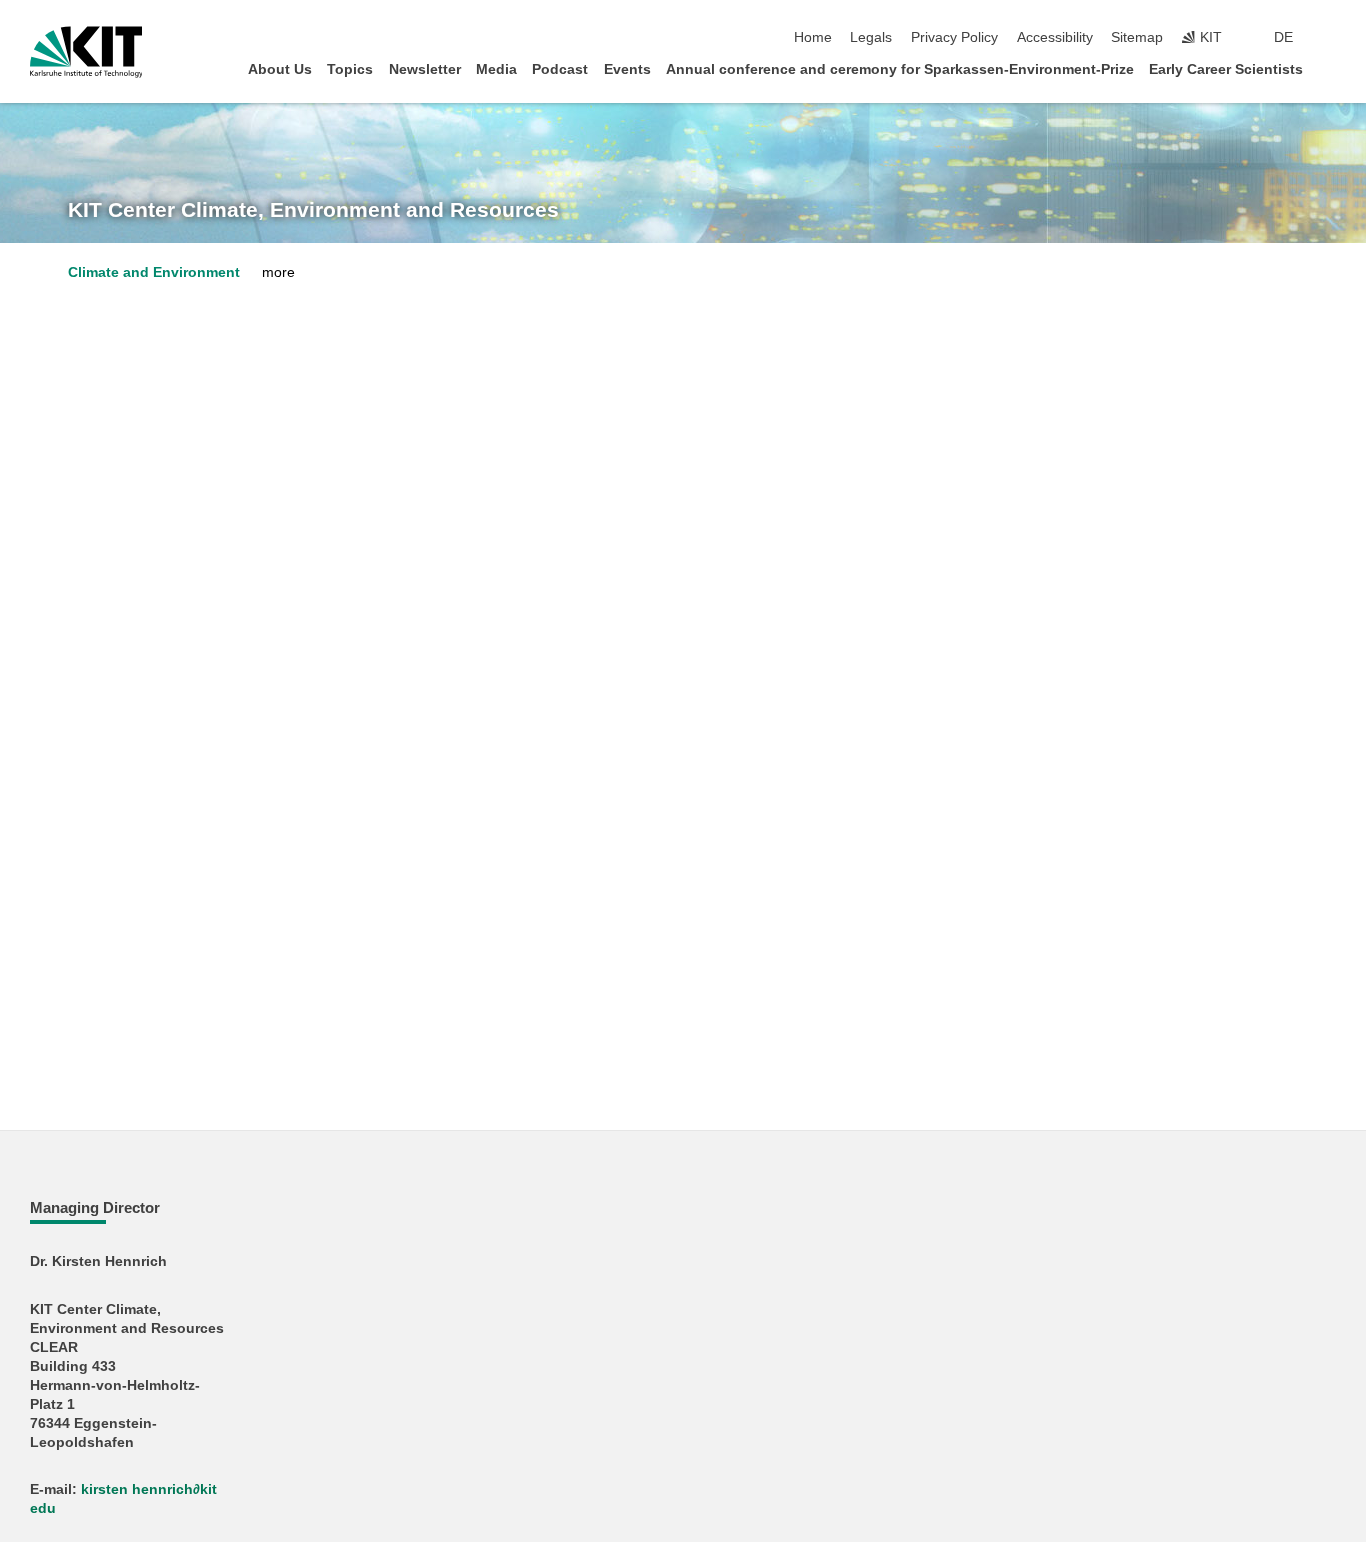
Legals (871, 37)
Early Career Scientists (1226, 69)
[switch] (1330, 38)
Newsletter (425, 69)
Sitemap (1137, 37)
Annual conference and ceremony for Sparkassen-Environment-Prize (900, 69)
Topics (350, 69)
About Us (280, 69)
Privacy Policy (954, 37)
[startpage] (1330, 68)
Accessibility (1055, 37)
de (1283, 37)
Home (813, 37)
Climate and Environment (154, 272)
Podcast (560, 69)
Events (627, 69)
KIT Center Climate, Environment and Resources (313, 210)
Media (496, 69)
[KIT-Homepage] (86, 52)
